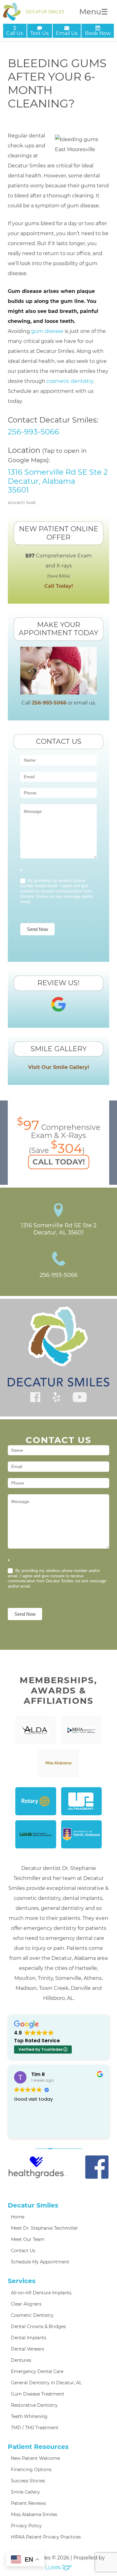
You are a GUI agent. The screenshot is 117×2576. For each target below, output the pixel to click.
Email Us (67, 33)
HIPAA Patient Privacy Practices (46, 2537)
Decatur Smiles (33, 2205)
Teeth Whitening (29, 2416)
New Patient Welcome (35, 2458)
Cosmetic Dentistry (32, 2315)
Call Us (15, 33)
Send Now (37, 929)
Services (22, 2281)
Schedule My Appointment (40, 2262)
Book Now (98, 33)
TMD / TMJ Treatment (35, 2428)
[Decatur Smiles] (34, 12)
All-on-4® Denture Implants (41, 2293)
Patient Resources (38, 2447)
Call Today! (59, 586)
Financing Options (31, 2470)
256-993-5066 (34, 432)
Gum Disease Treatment (38, 2394)
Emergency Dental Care (37, 2371)
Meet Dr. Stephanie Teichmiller (44, 2228)
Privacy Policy (26, 2526)
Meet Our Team (28, 2239)
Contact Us (23, 2251)
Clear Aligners (26, 2304)
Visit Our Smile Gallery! (59, 1067)
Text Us (39, 33)
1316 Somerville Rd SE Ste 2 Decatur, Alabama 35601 (58, 481)
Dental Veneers (27, 2349)
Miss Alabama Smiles (34, 2514)
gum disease (47, 331)
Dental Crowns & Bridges (38, 2326)
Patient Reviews (28, 2503)
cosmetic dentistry (70, 381)
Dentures (21, 2360)
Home (18, 2217)
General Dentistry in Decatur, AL (46, 2383)
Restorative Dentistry (34, 2405)
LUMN (54, 2568)
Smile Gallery (25, 2492)
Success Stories (28, 2481)
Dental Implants (29, 2338)
